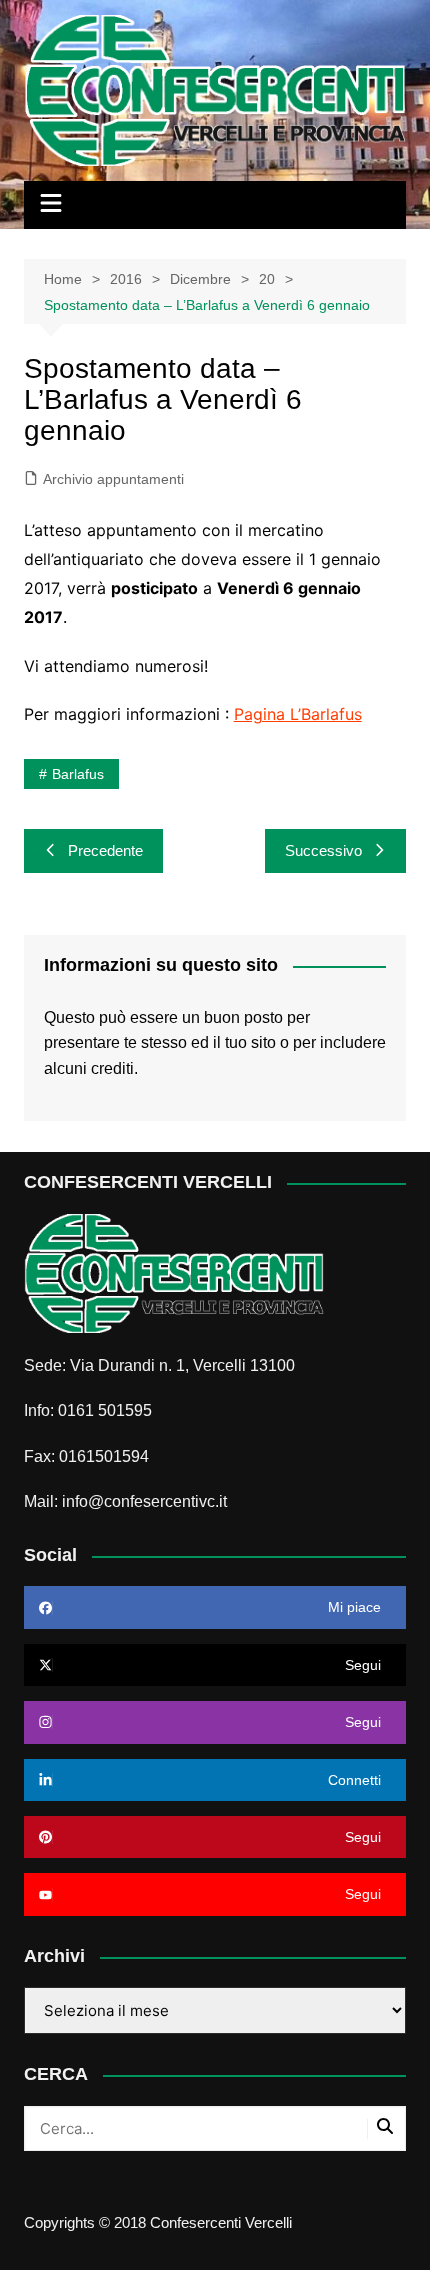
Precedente (105, 850)
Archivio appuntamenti (113, 479)
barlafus (78, 774)
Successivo (323, 850)
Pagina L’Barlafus (298, 714)
